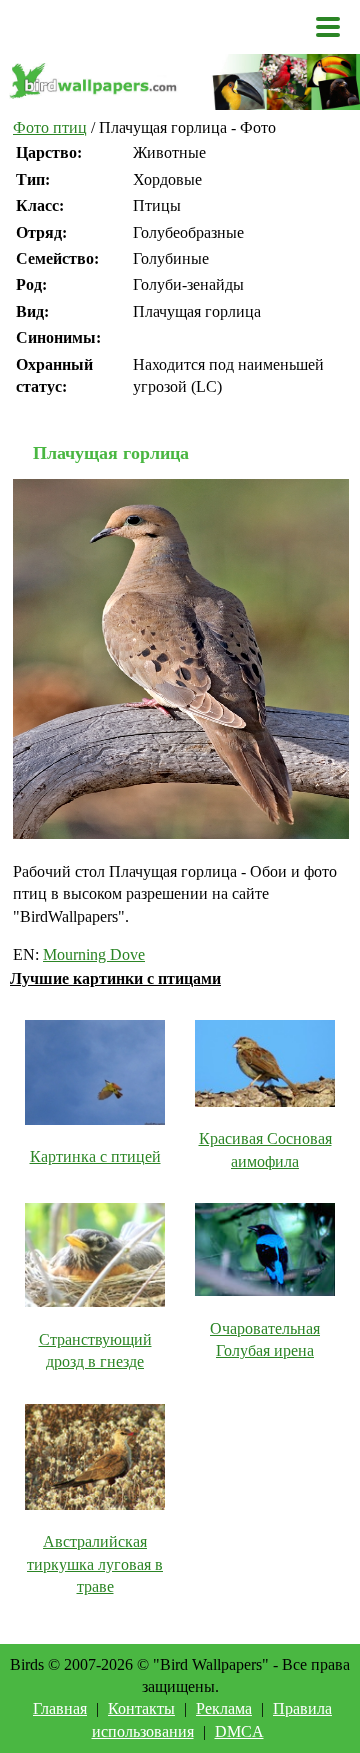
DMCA (239, 1731)
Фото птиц (50, 127)
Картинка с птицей (95, 1156)
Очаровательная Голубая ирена (265, 1339)
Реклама (224, 1708)
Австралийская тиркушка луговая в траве (95, 1564)
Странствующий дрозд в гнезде (95, 1350)
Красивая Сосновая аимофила (265, 1149)
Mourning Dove (94, 954)
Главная (60, 1708)
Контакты (141, 1708)
